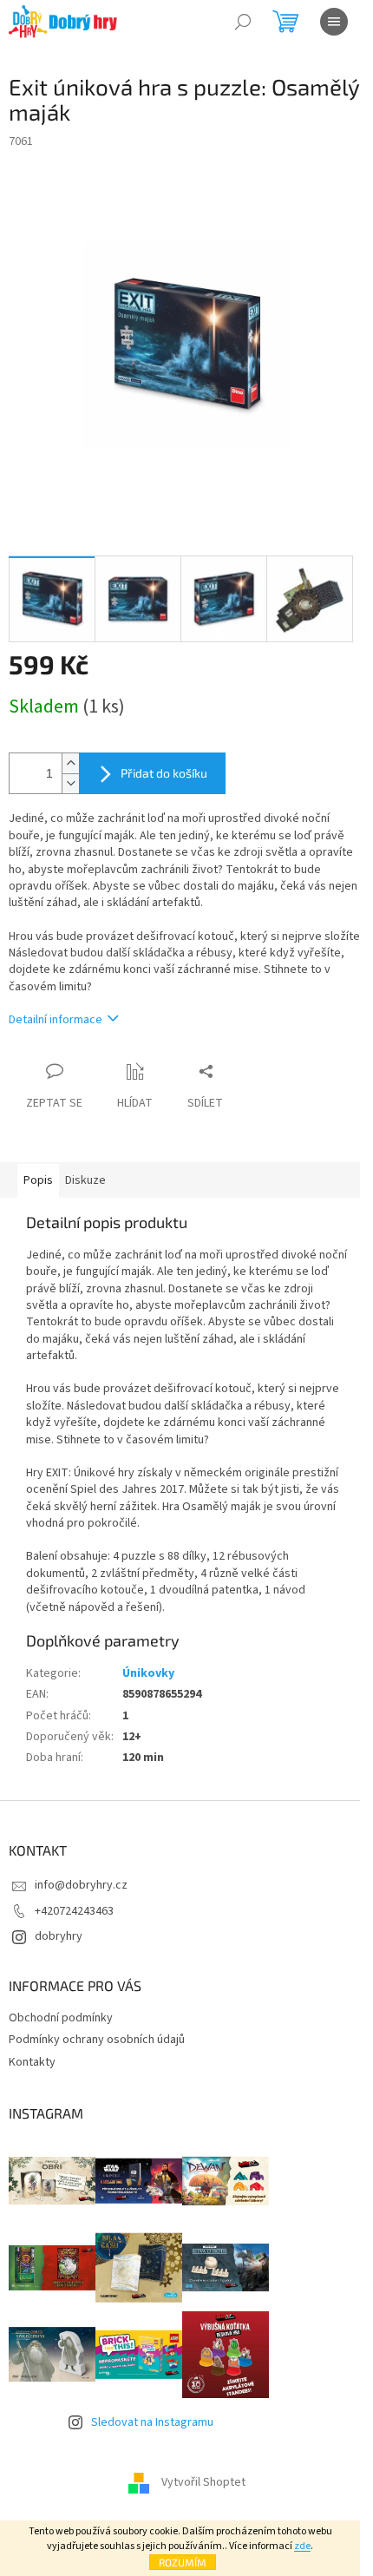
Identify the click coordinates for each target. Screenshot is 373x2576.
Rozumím (183, 2562)
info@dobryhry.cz (81, 1885)
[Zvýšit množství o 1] (70, 763)
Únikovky (148, 1673)
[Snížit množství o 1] (70, 783)
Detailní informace (56, 1020)
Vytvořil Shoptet (203, 2482)
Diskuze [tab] (85, 1180)
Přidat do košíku (164, 773)
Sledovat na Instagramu (152, 2422)
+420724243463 (74, 1911)
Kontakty (32, 2062)
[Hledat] (243, 22)
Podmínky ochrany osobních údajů (97, 2040)
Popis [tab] (38, 1180)
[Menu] (334, 22)
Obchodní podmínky (61, 2018)
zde (302, 2546)
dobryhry (59, 1936)
